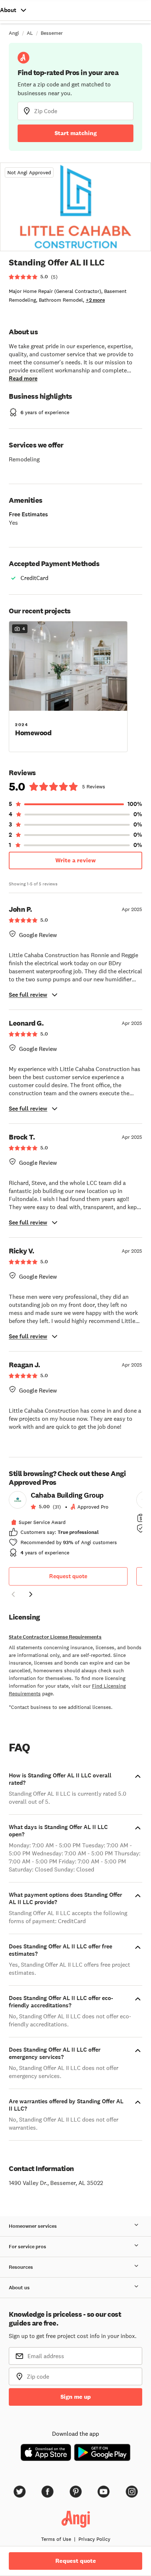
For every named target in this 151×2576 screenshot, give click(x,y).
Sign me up (76, 2397)
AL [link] (30, 33)
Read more (23, 378)
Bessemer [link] (52, 33)
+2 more (95, 300)
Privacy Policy (94, 2539)
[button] (68, 686)
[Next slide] (31, 1594)
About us (19, 2288)
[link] (68, 1526)
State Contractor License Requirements (55, 1637)
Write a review (75, 860)
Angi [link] (14, 33)
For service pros (27, 2247)
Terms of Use (56, 2539)
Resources (21, 2267)
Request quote (68, 1576)
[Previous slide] (13, 1594)
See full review (28, 995)
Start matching (76, 133)
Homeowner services (33, 2226)
